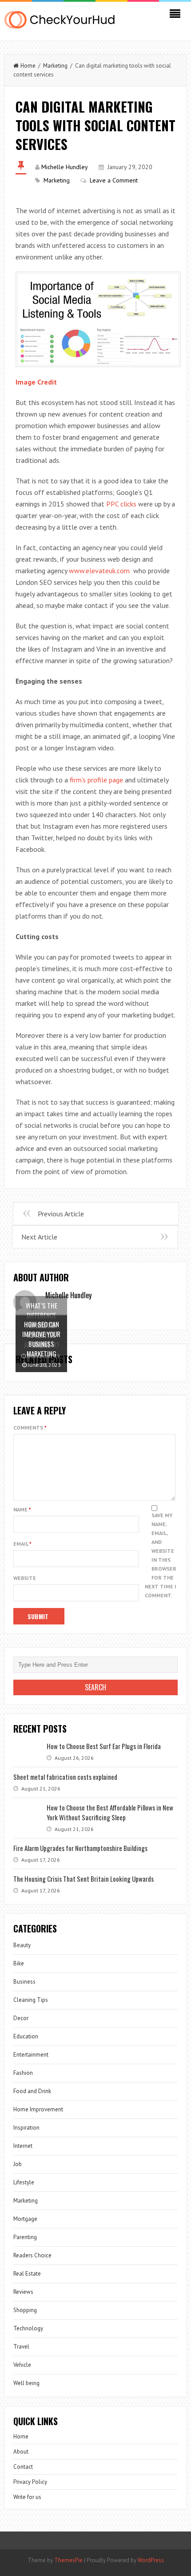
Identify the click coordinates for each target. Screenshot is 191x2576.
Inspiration (26, 2128)
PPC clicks (121, 504)
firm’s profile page (96, 780)
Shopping (25, 2310)
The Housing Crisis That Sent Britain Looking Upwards (84, 1879)
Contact (23, 2467)
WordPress (151, 2560)
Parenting (25, 2237)
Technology (28, 2328)
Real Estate (27, 2274)
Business (24, 1982)
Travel (21, 2347)
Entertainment (31, 2055)
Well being (26, 2383)
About (21, 2452)
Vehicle (22, 2365)
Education (26, 2036)
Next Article (39, 1237)
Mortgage (25, 2219)
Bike (19, 1963)
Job (18, 2164)
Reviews (23, 2292)
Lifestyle (24, 2182)
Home (28, 66)
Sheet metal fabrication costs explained (65, 1777)
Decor (21, 2018)
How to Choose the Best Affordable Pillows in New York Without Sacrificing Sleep (110, 1812)
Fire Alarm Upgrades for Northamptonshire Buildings (80, 1848)
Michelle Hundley (65, 167)
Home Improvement (38, 2109)
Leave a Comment (114, 180)
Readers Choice (32, 2255)
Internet (23, 2146)
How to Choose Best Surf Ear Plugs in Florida (104, 1746)
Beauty (22, 1945)
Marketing (55, 66)
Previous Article (61, 1214)
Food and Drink (32, 2091)
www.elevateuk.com (100, 571)
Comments (30, 1428)
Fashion (23, 2073)
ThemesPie (68, 2560)
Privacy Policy (30, 2482)
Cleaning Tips (31, 2000)
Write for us (27, 2497)
